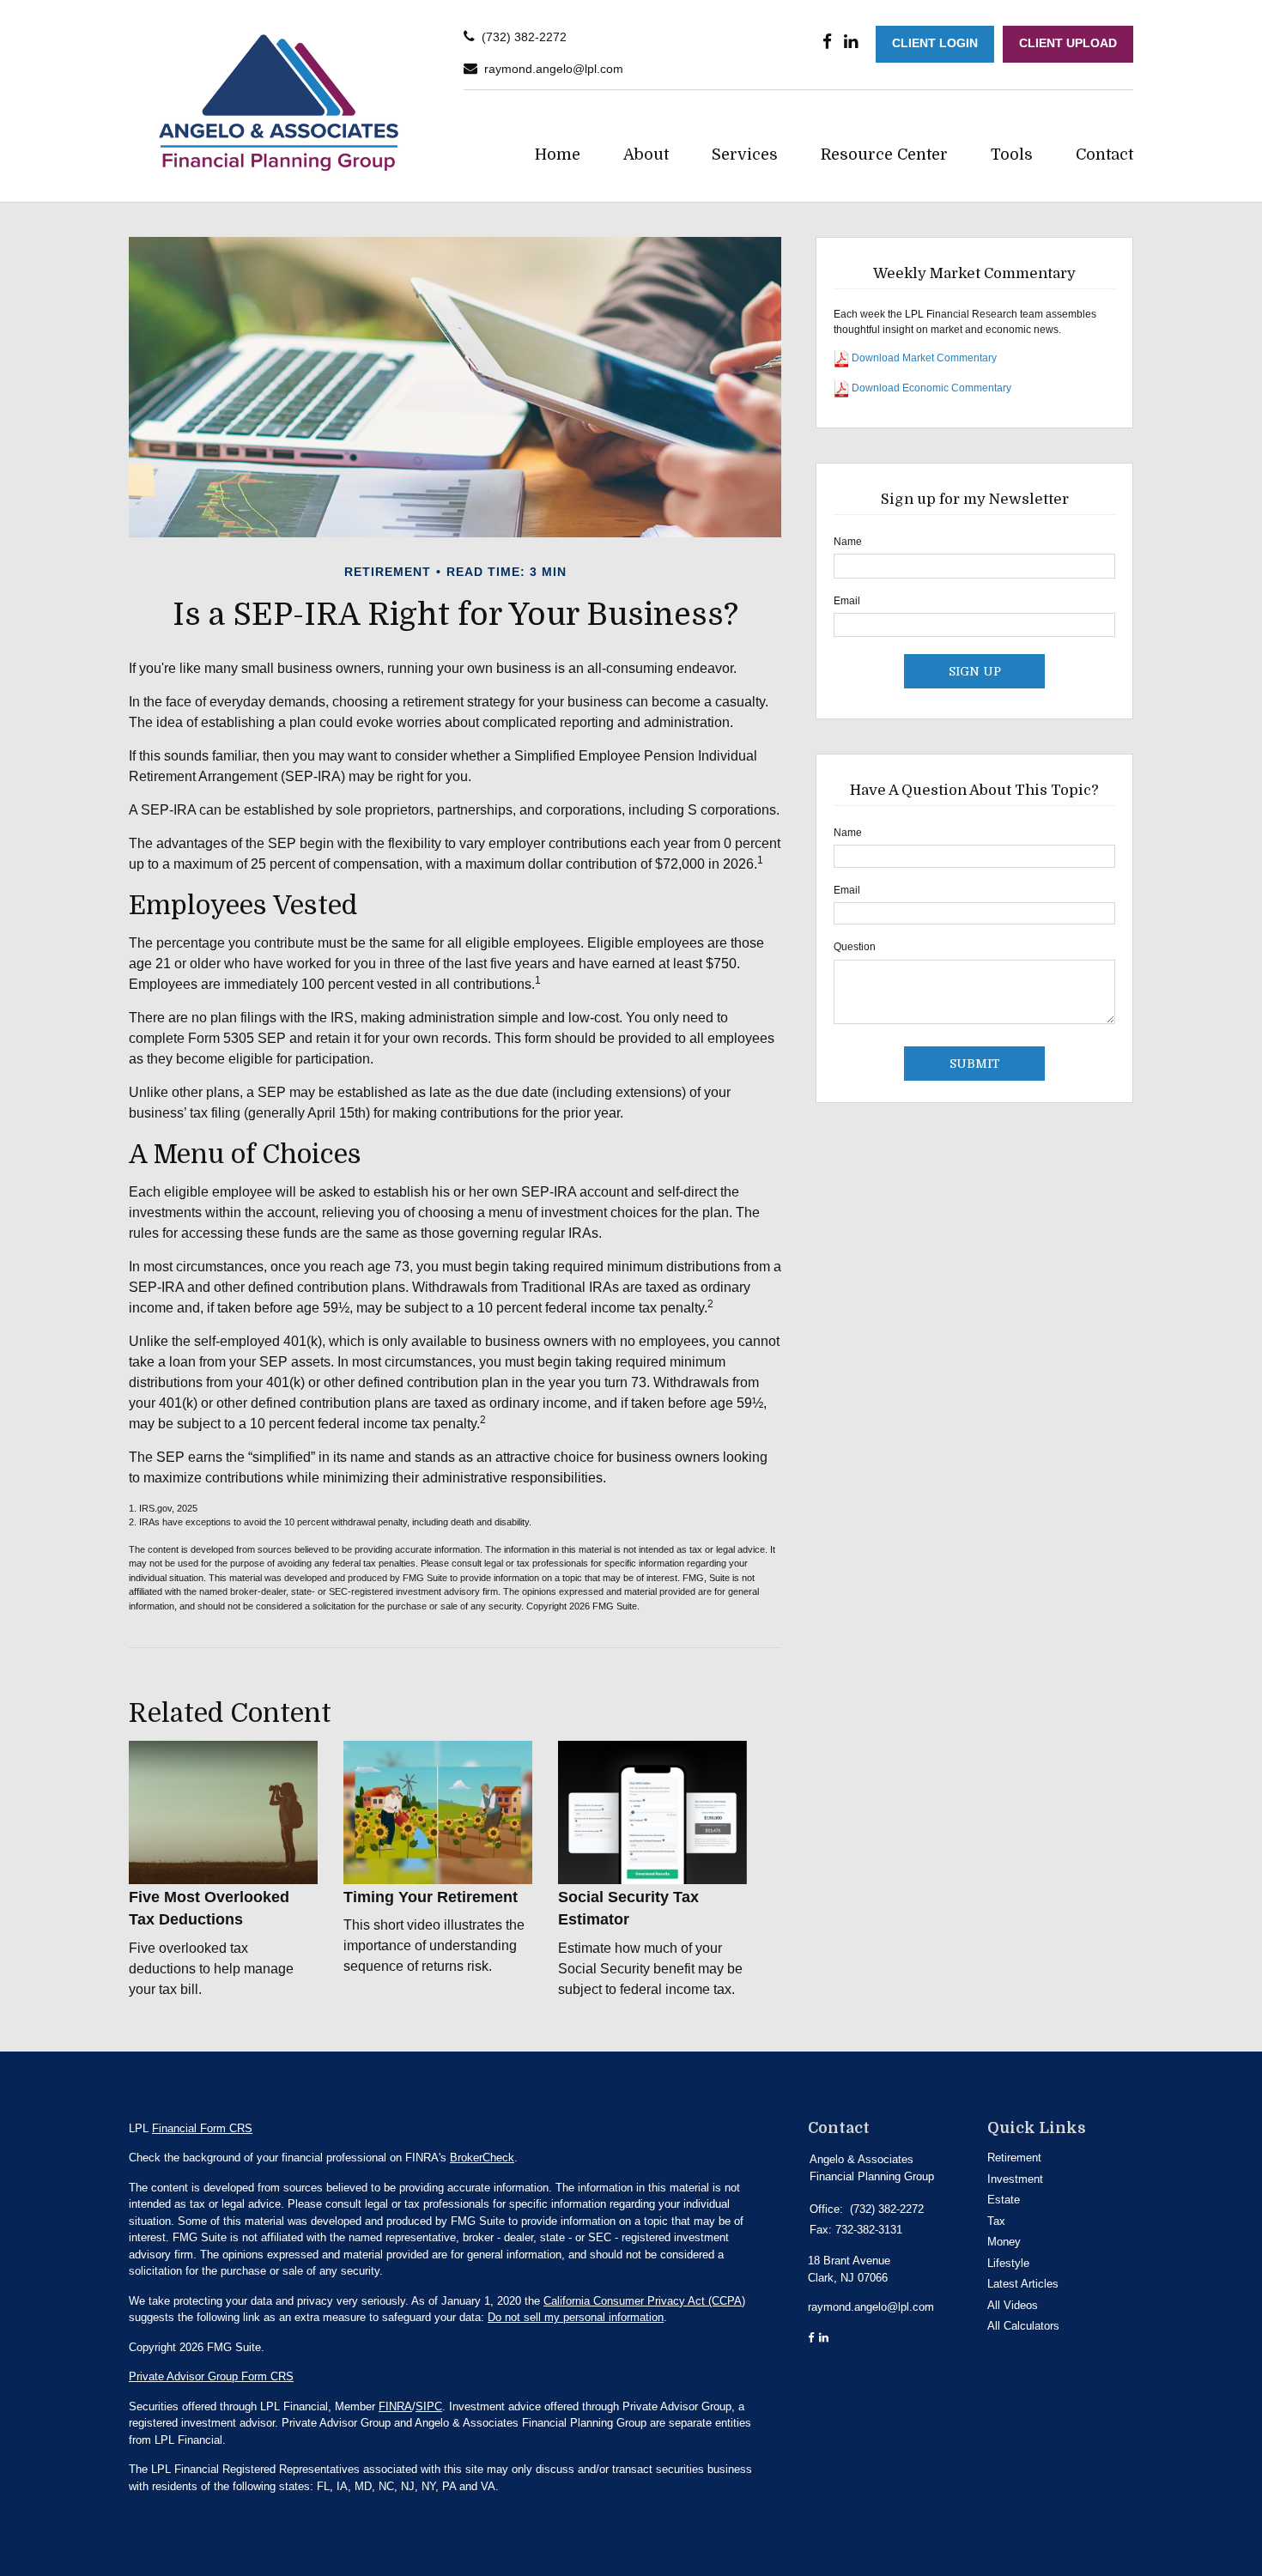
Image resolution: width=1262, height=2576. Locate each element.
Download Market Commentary (923, 359)
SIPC (429, 2406)
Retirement (1014, 2158)
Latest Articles (1023, 2284)
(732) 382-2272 (524, 37)
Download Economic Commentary (930, 389)
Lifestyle (1008, 2263)
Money (1004, 2242)
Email (847, 601)
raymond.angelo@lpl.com (554, 69)
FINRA (395, 2406)
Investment (1015, 2179)
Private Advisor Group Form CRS (211, 2376)
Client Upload (1068, 43)
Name (848, 542)
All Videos (1013, 2305)
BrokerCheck (482, 2158)
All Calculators (1023, 2326)
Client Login (935, 43)
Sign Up (975, 671)
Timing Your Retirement (431, 1897)
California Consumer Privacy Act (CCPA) (644, 2301)
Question (855, 947)
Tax (996, 2221)
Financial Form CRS (202, 2128)
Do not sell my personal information (576, 2317)
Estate (1004, 2200)
